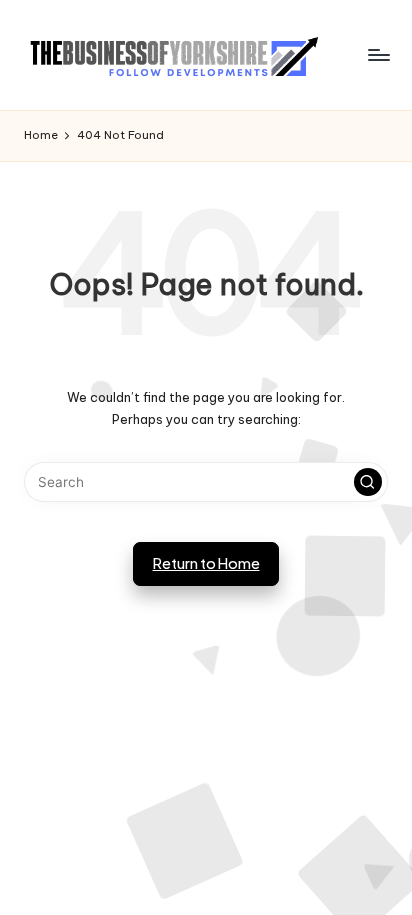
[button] (368, 482)
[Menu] (378, 54)
